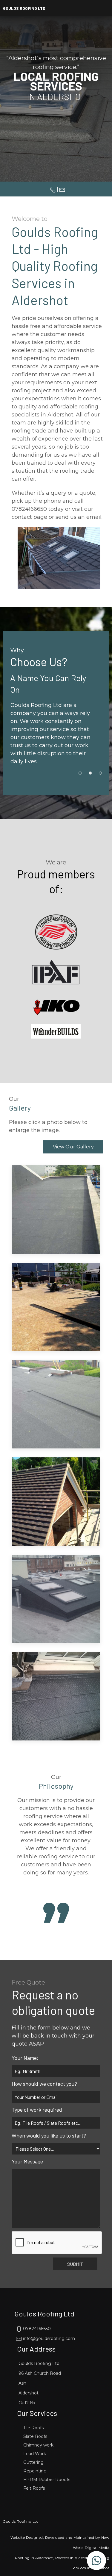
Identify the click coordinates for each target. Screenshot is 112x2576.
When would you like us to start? (49, 2135)
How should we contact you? (44, 2084)
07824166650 (36, 2329)
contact (23, 517)
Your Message (27, 2161)
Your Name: (25, 2058)
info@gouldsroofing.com (48, 2338)
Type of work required (37, 2110)
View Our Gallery (73, 1147)
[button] (96, 2561)
